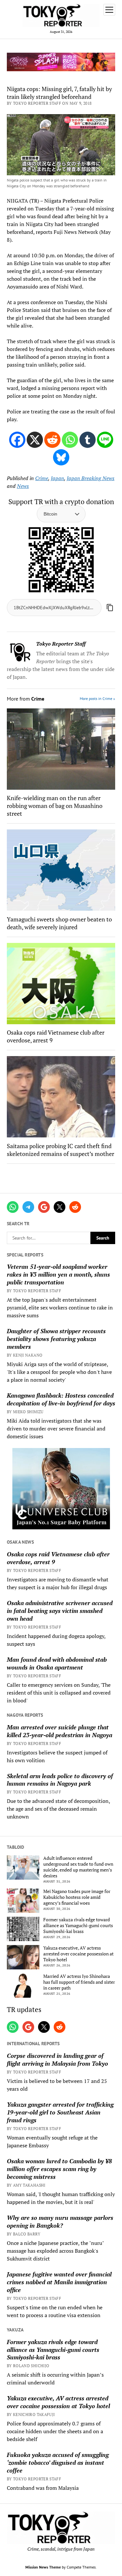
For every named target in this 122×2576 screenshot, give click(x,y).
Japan (57, 478)
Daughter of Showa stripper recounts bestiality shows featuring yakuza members (56, 1339)
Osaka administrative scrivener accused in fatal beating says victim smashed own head (60, 1611)
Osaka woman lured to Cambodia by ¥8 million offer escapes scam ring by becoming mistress (59, 2169)
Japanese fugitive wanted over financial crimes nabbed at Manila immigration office (59, 2282)
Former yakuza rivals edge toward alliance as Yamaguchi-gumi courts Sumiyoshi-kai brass (78, 1925)
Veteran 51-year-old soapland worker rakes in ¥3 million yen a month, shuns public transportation (58, 1274)
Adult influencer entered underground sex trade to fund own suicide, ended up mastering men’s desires (78, 1867)
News (23, 486)
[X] (35, 440)
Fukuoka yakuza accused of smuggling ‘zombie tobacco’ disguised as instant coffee (58, 2462)
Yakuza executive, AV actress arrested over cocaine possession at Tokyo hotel (78, 1954)
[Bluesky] (61, 457)
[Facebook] (17, 440)
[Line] (105, 440)
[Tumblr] (88, 440)
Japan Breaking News (91, 478)
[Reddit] (52, 440)
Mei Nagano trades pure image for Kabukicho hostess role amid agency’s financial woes (77, 1897)
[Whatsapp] (70, 440)
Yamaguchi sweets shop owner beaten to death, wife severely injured (59, 923)
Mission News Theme (43, 2567)
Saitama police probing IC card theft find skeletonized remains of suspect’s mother (61, 1150)
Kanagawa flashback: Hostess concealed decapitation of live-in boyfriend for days (61, 1399)
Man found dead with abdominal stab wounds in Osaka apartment (57, 1663)
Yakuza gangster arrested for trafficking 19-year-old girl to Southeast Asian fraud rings (60, 2112)
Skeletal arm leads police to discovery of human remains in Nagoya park (60, 1780)
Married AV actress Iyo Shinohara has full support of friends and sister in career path (79, 1982)
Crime (42, 478)
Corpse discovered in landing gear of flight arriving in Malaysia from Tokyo (57, 2059)
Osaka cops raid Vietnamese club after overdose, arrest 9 (58, 1558)
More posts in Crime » (97, 698)
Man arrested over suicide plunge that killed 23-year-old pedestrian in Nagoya (60, 1731)
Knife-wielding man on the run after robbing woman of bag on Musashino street (55, 806)
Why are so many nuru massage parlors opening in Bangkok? (60, 2221)
